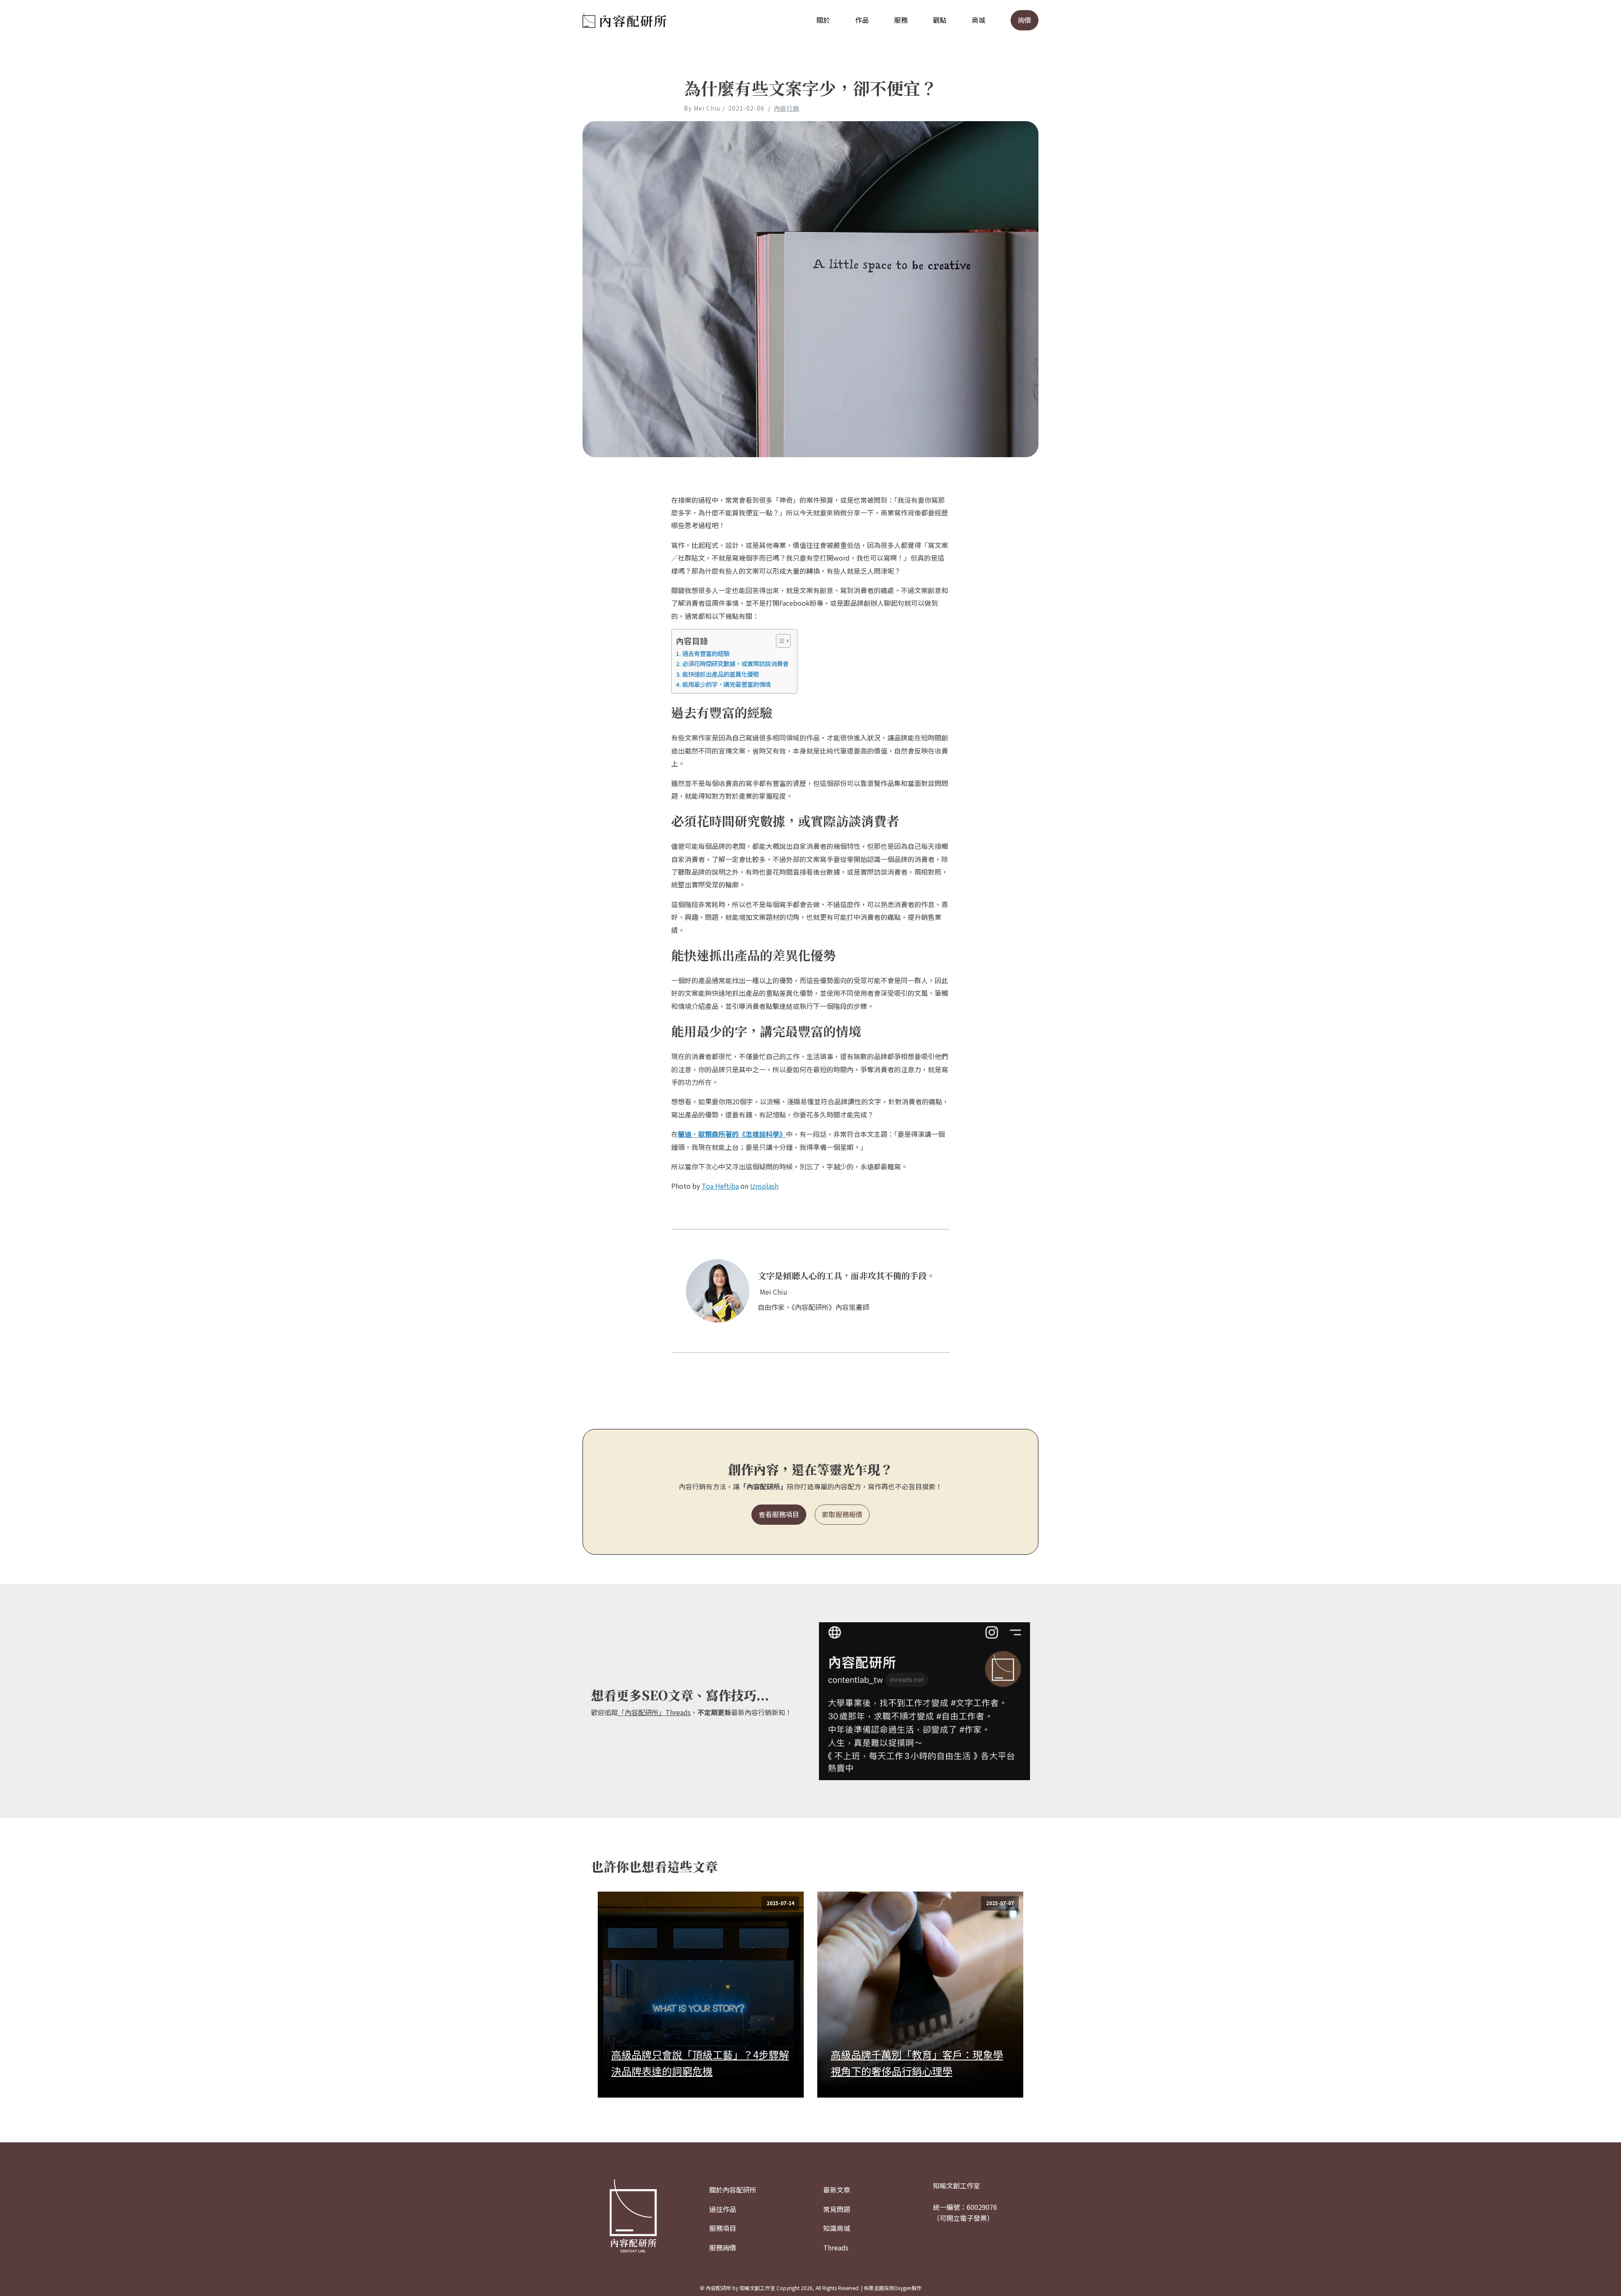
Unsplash (764, 1186)
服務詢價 (723, 2247)
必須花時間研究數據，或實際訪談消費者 (735, 663)
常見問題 (837, 2209)
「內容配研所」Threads (654, 1712)
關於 (823, 20)
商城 (979, 20)
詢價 (1025, 20)
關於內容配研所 (733, 2190)
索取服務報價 (842, 1514)
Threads (836, 2247)
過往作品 (723, 2209)
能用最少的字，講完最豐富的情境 (726, 684)
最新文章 (837, 2190)
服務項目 (723, 2228)
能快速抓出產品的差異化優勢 (721, 674)
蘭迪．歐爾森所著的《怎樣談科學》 (732, 1134)
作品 (862, 20)
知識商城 (837, 2228)
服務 (901, 20)
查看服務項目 (779, 1514)
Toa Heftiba (720, 1186)
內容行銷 (786, 108)
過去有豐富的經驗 (706, 653)
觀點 (940, 20)
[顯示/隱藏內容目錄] (779, 641)
